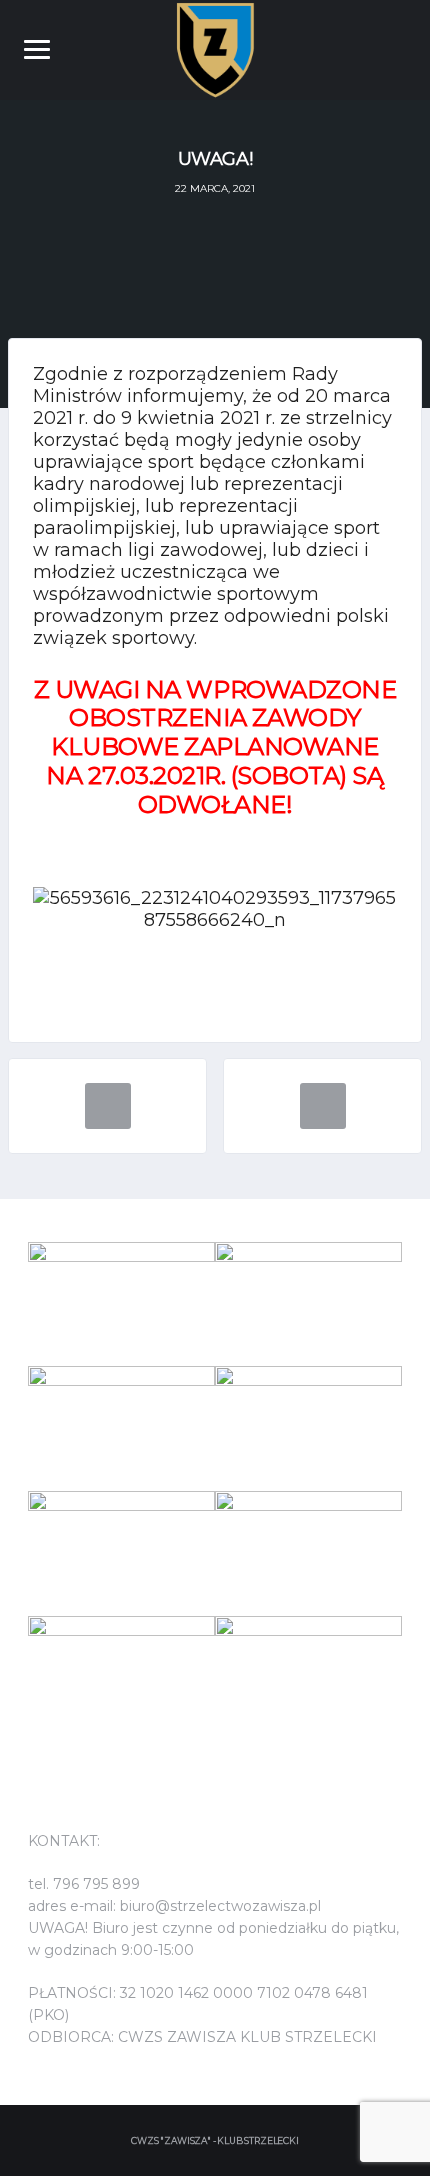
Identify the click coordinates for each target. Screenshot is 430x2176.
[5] (308, 1304)
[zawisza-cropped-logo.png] (215, 48)
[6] (121, 1428)
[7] (121, 1678)
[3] (308, 1553)
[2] (121, 1304)
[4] (308, 1428)
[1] (121, 1553)
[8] (308, 1678)
